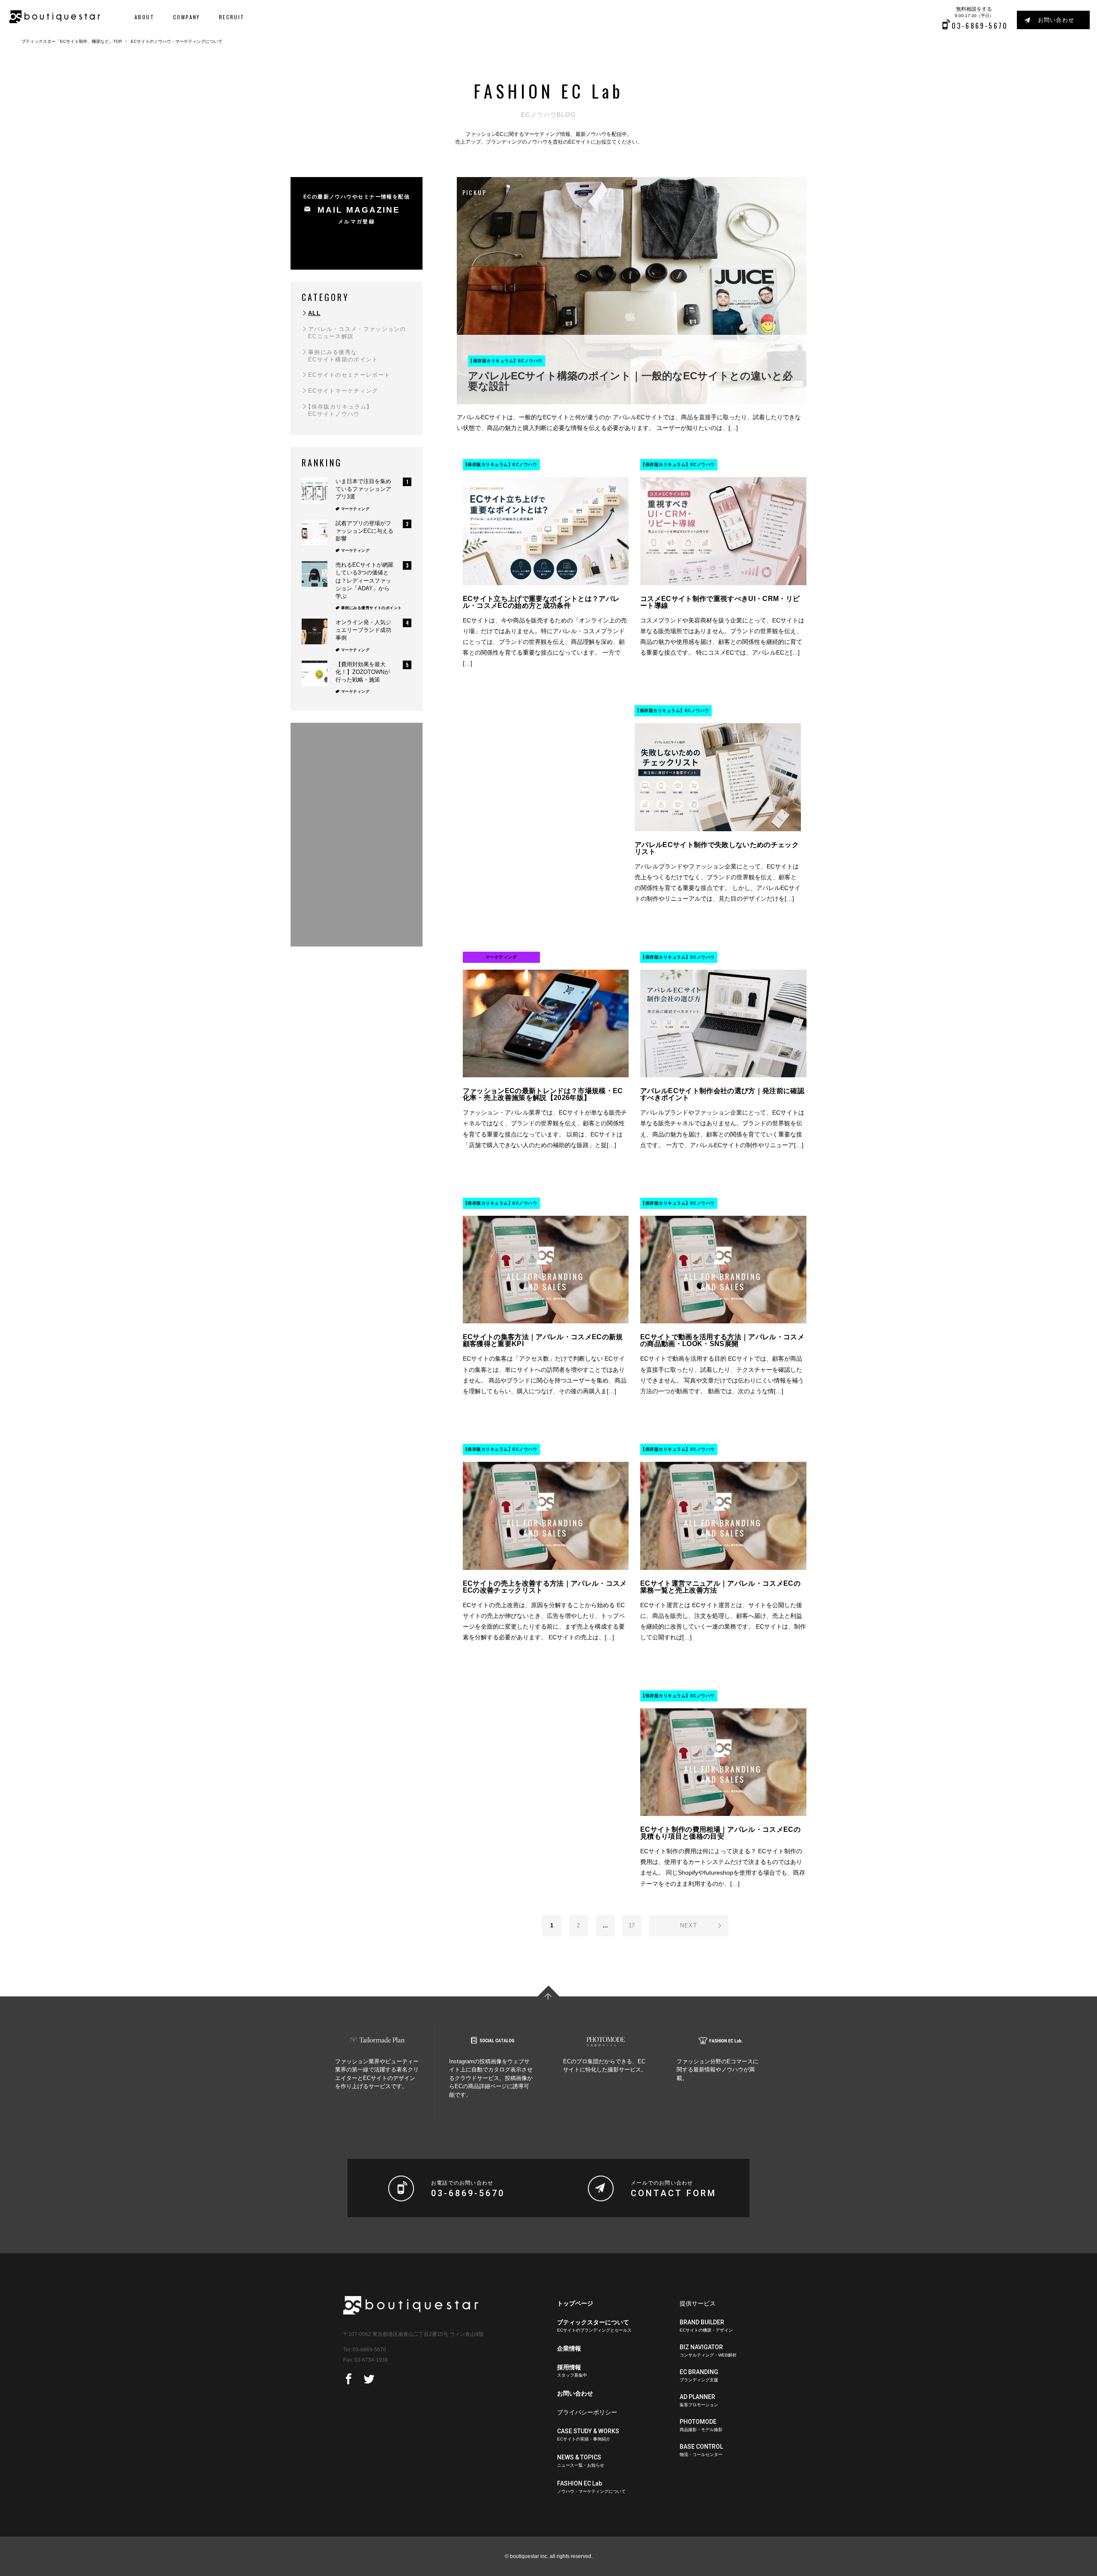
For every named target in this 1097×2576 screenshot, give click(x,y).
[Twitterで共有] (369, 2379)
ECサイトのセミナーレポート (349, 375)
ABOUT (144, 17)
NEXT (689, 1925)
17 (632, 1925)
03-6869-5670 (369, 2350)
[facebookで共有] (349, 2379)
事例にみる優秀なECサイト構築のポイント (343, 356)
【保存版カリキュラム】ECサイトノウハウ (339, 410)
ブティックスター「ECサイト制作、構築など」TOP (72, 41)
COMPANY (187, 17)
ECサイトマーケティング (343, 391)
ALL (314, 313)
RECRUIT (232, 17)
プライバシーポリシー (587, 2412)
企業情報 (569, 2348)
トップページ (575, 2303)
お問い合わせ (1056, 20)
